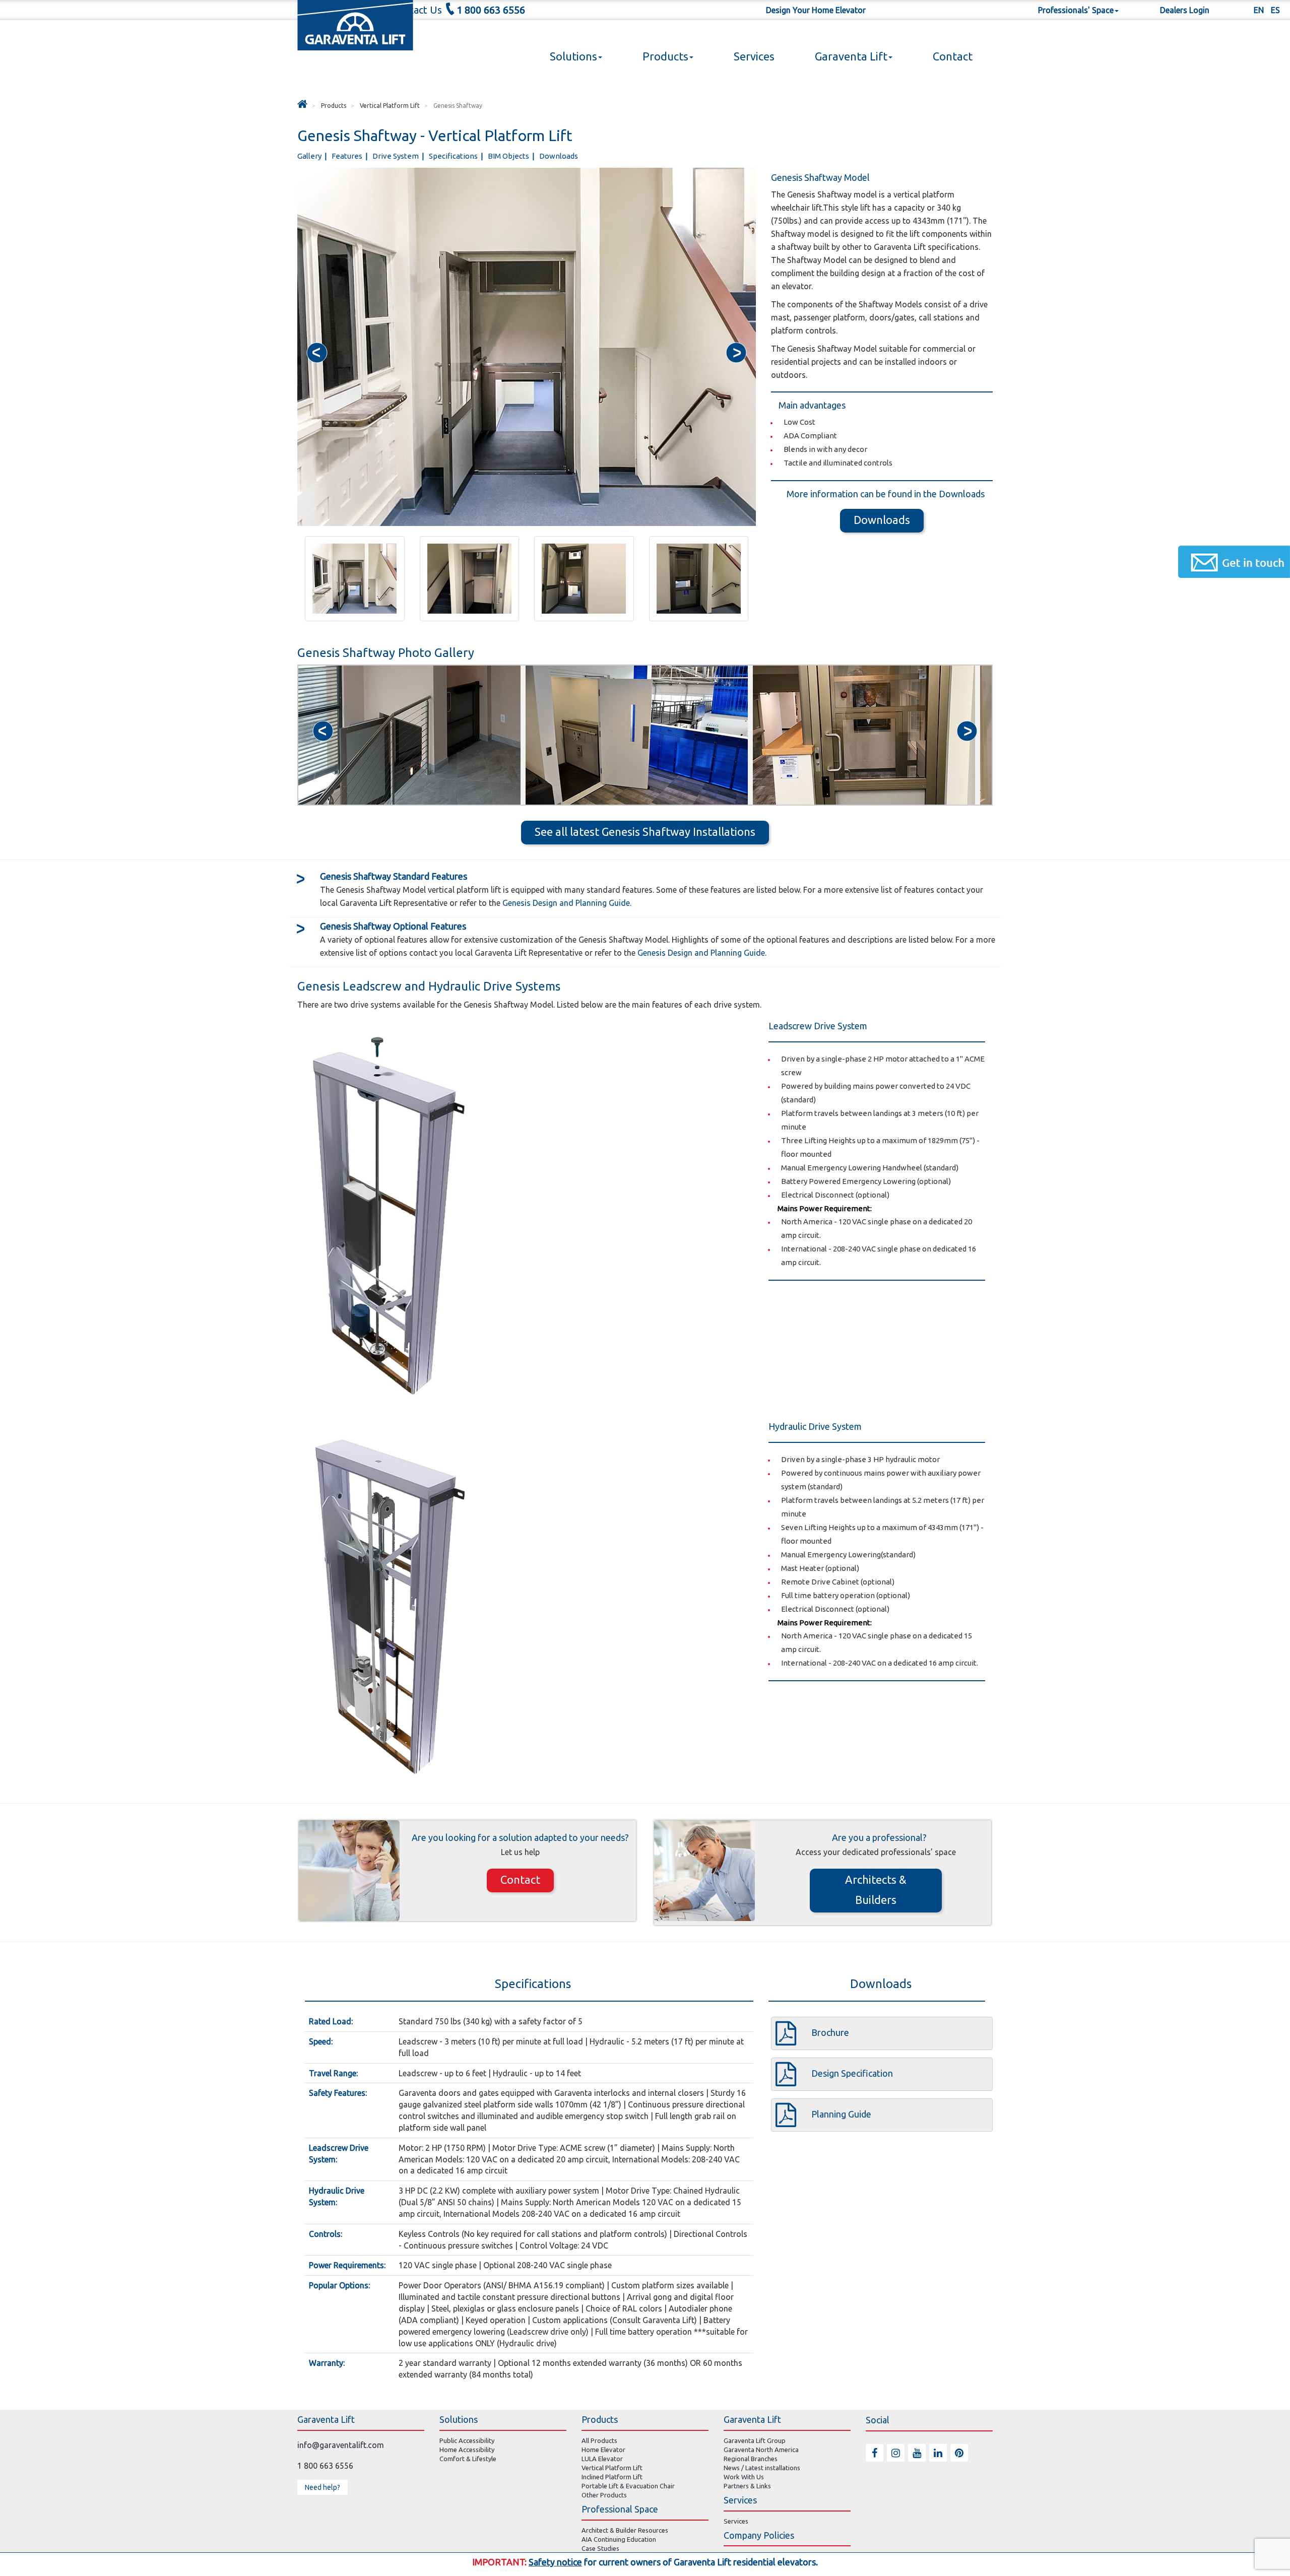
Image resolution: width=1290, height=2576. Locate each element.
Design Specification (852, 2073)
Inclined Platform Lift (612, 2477)
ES (1275, 10)
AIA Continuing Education (619, 2539)
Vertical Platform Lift (612, 2468)
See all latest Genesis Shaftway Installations (645, 832)
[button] (317, 353)
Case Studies (600, 2548)
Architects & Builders (876, 1890)
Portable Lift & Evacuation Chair (628, 2486)
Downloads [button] (882, 520)
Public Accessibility (467, 2440)
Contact (953, 56)
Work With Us (744, 2477)
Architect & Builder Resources (625, 2530)
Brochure (830, 2032)
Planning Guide (841, 2114)
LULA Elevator (602, 2459)
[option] (409, 735)
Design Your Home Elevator (816, 10)
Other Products (604, 2495)
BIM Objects (509, 156)
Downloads (559, 156)
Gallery (310, 156)
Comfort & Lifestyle (468, 2459)
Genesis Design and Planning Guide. (566, 903)
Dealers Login (1185, 10)
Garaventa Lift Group (755, 2440)
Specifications (454, 156)
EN (1259, 10)
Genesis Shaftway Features (394, 876)
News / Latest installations (762, 2468)
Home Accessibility (467, 2450)
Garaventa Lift (851, 56)
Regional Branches (751, 2459)
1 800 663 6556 (491, 10)
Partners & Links (747, 2486)
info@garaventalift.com (341, 2445)
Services (754, 56)
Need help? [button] (322, 2487)
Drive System (396, 156)
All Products (599, 2440)
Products (665, 56)
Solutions (573, 56)
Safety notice (555, 2562)
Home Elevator (603, 2450)
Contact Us (417, 10)
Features (348, 156)
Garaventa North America (761, 2450)
